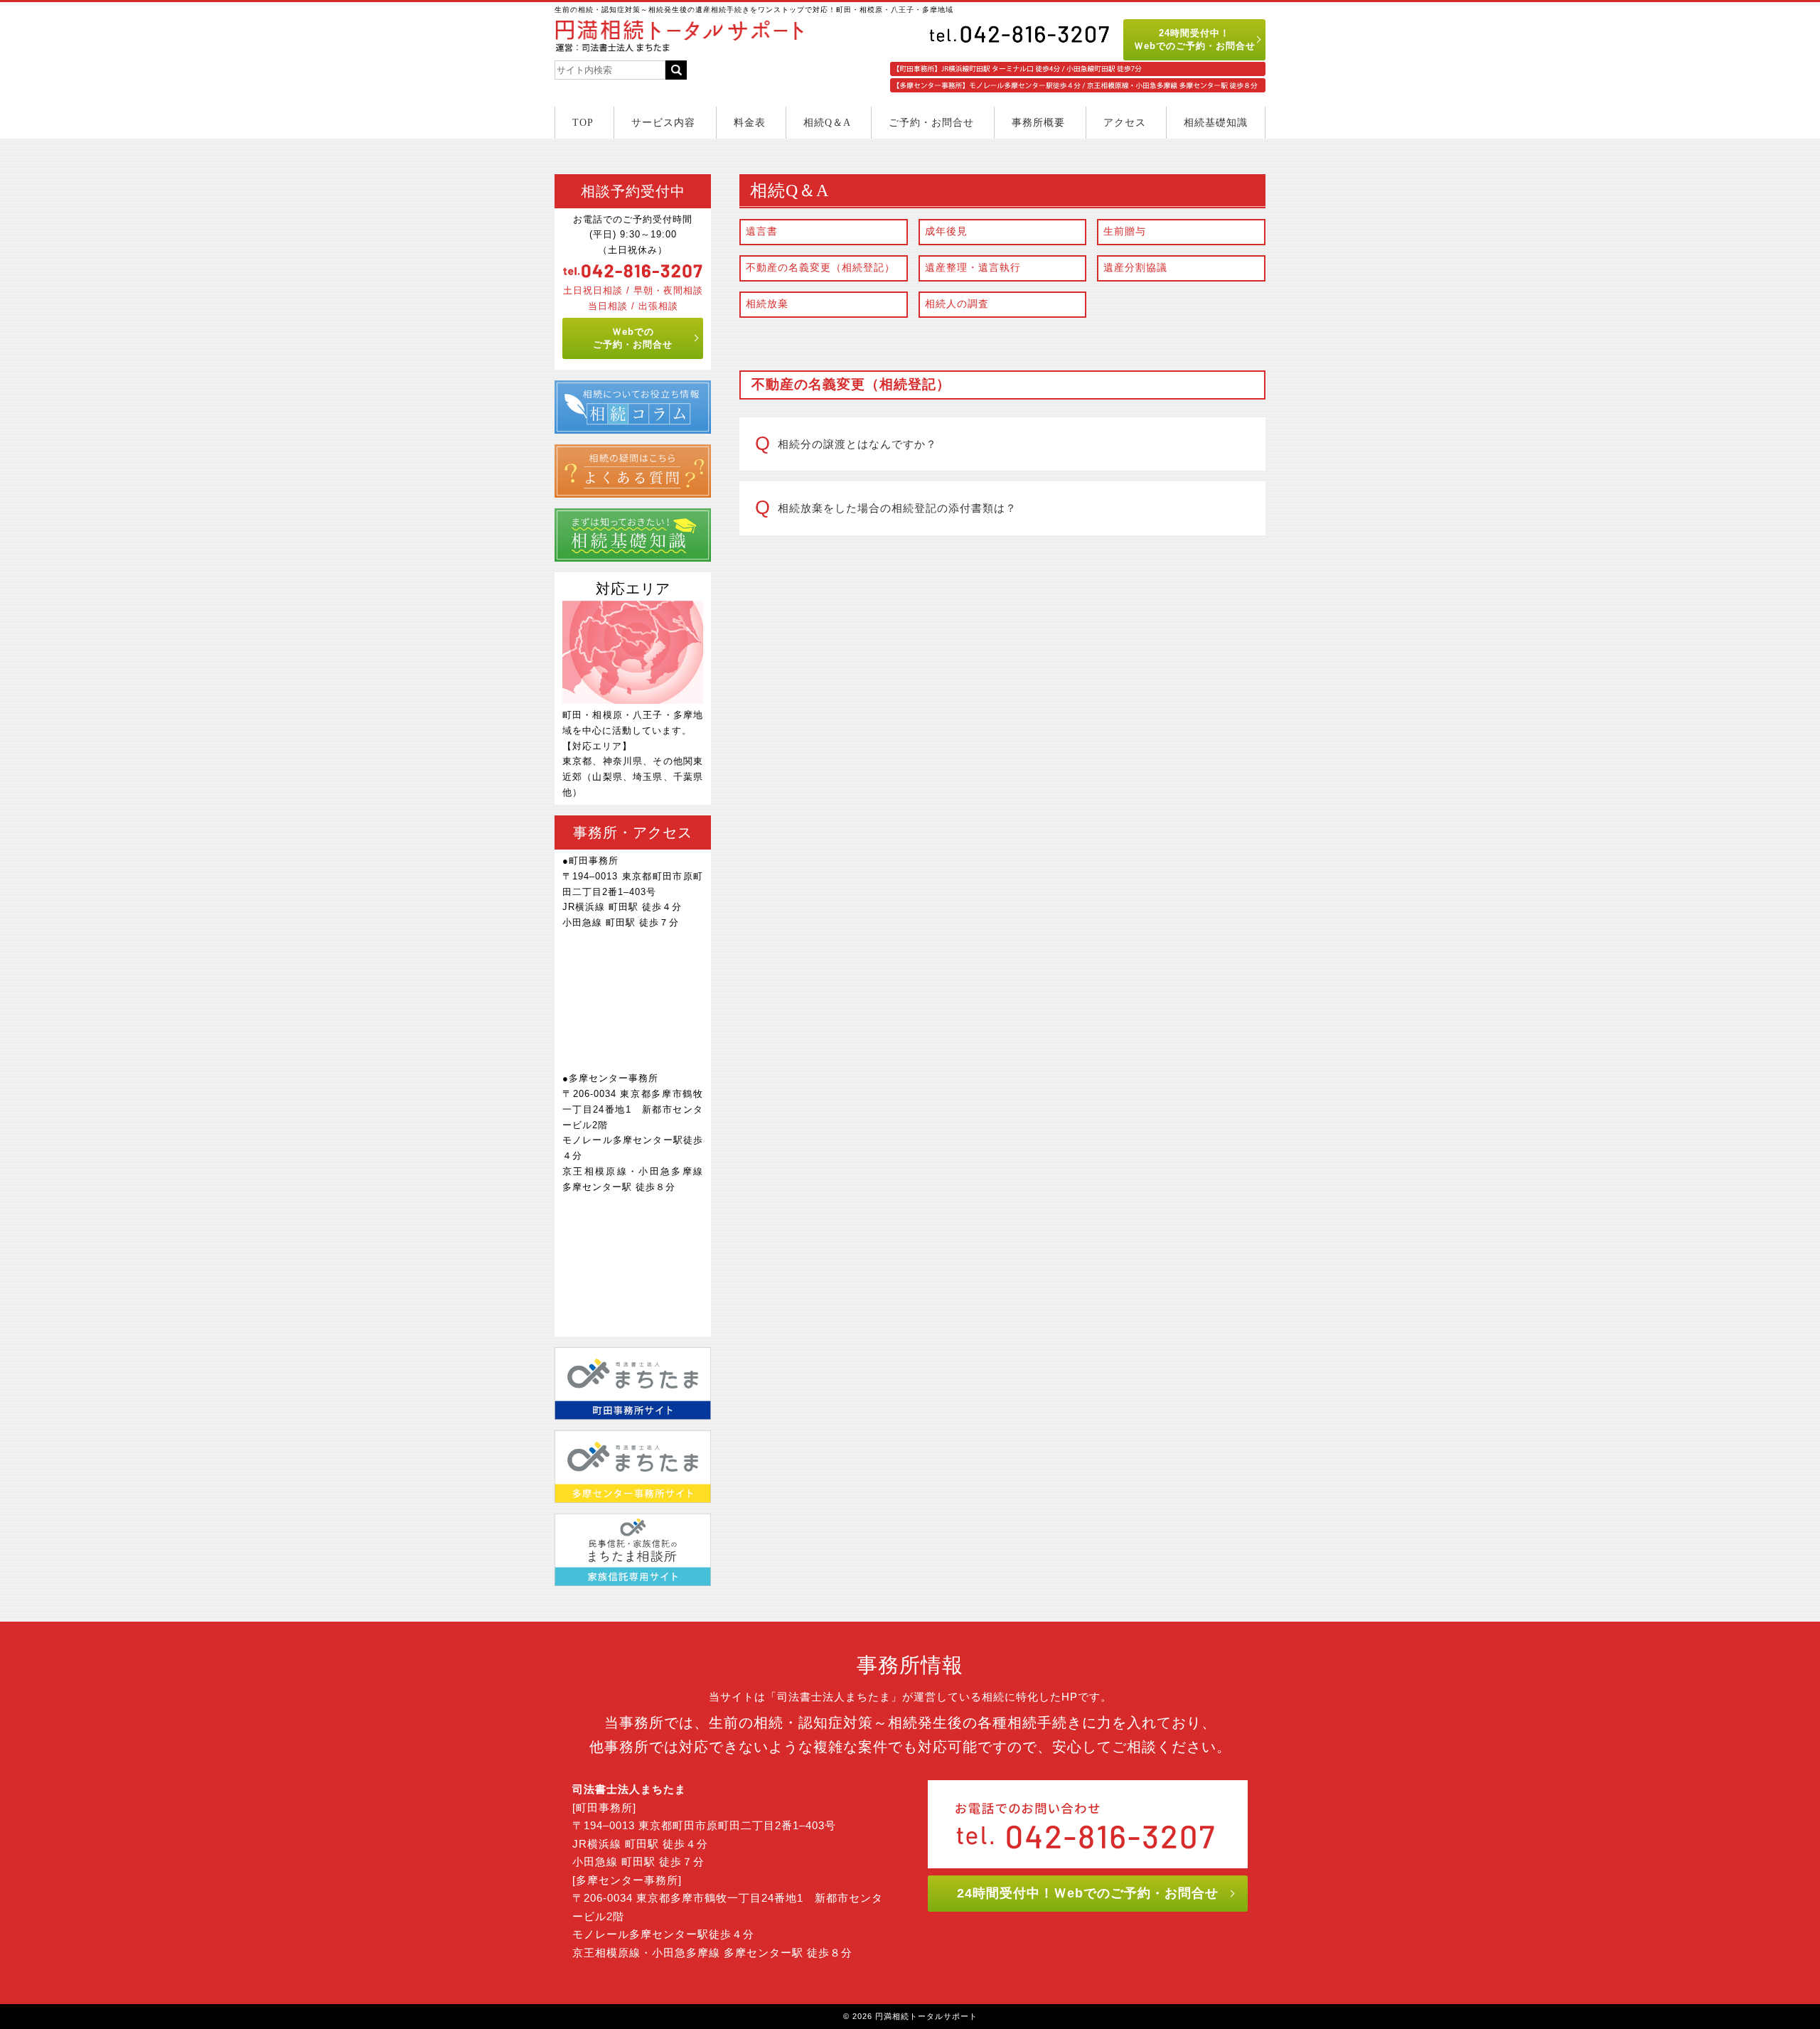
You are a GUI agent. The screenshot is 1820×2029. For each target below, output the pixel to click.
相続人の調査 (957, 304)
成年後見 (946, 231)
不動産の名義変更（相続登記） (820, 268)
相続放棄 (767, 304)
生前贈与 (1125, 231)
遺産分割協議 (1135, 268)
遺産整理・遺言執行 (973, 268)
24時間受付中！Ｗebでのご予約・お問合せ (1195, 39)
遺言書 (762, 231)
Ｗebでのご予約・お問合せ (633, 338)
